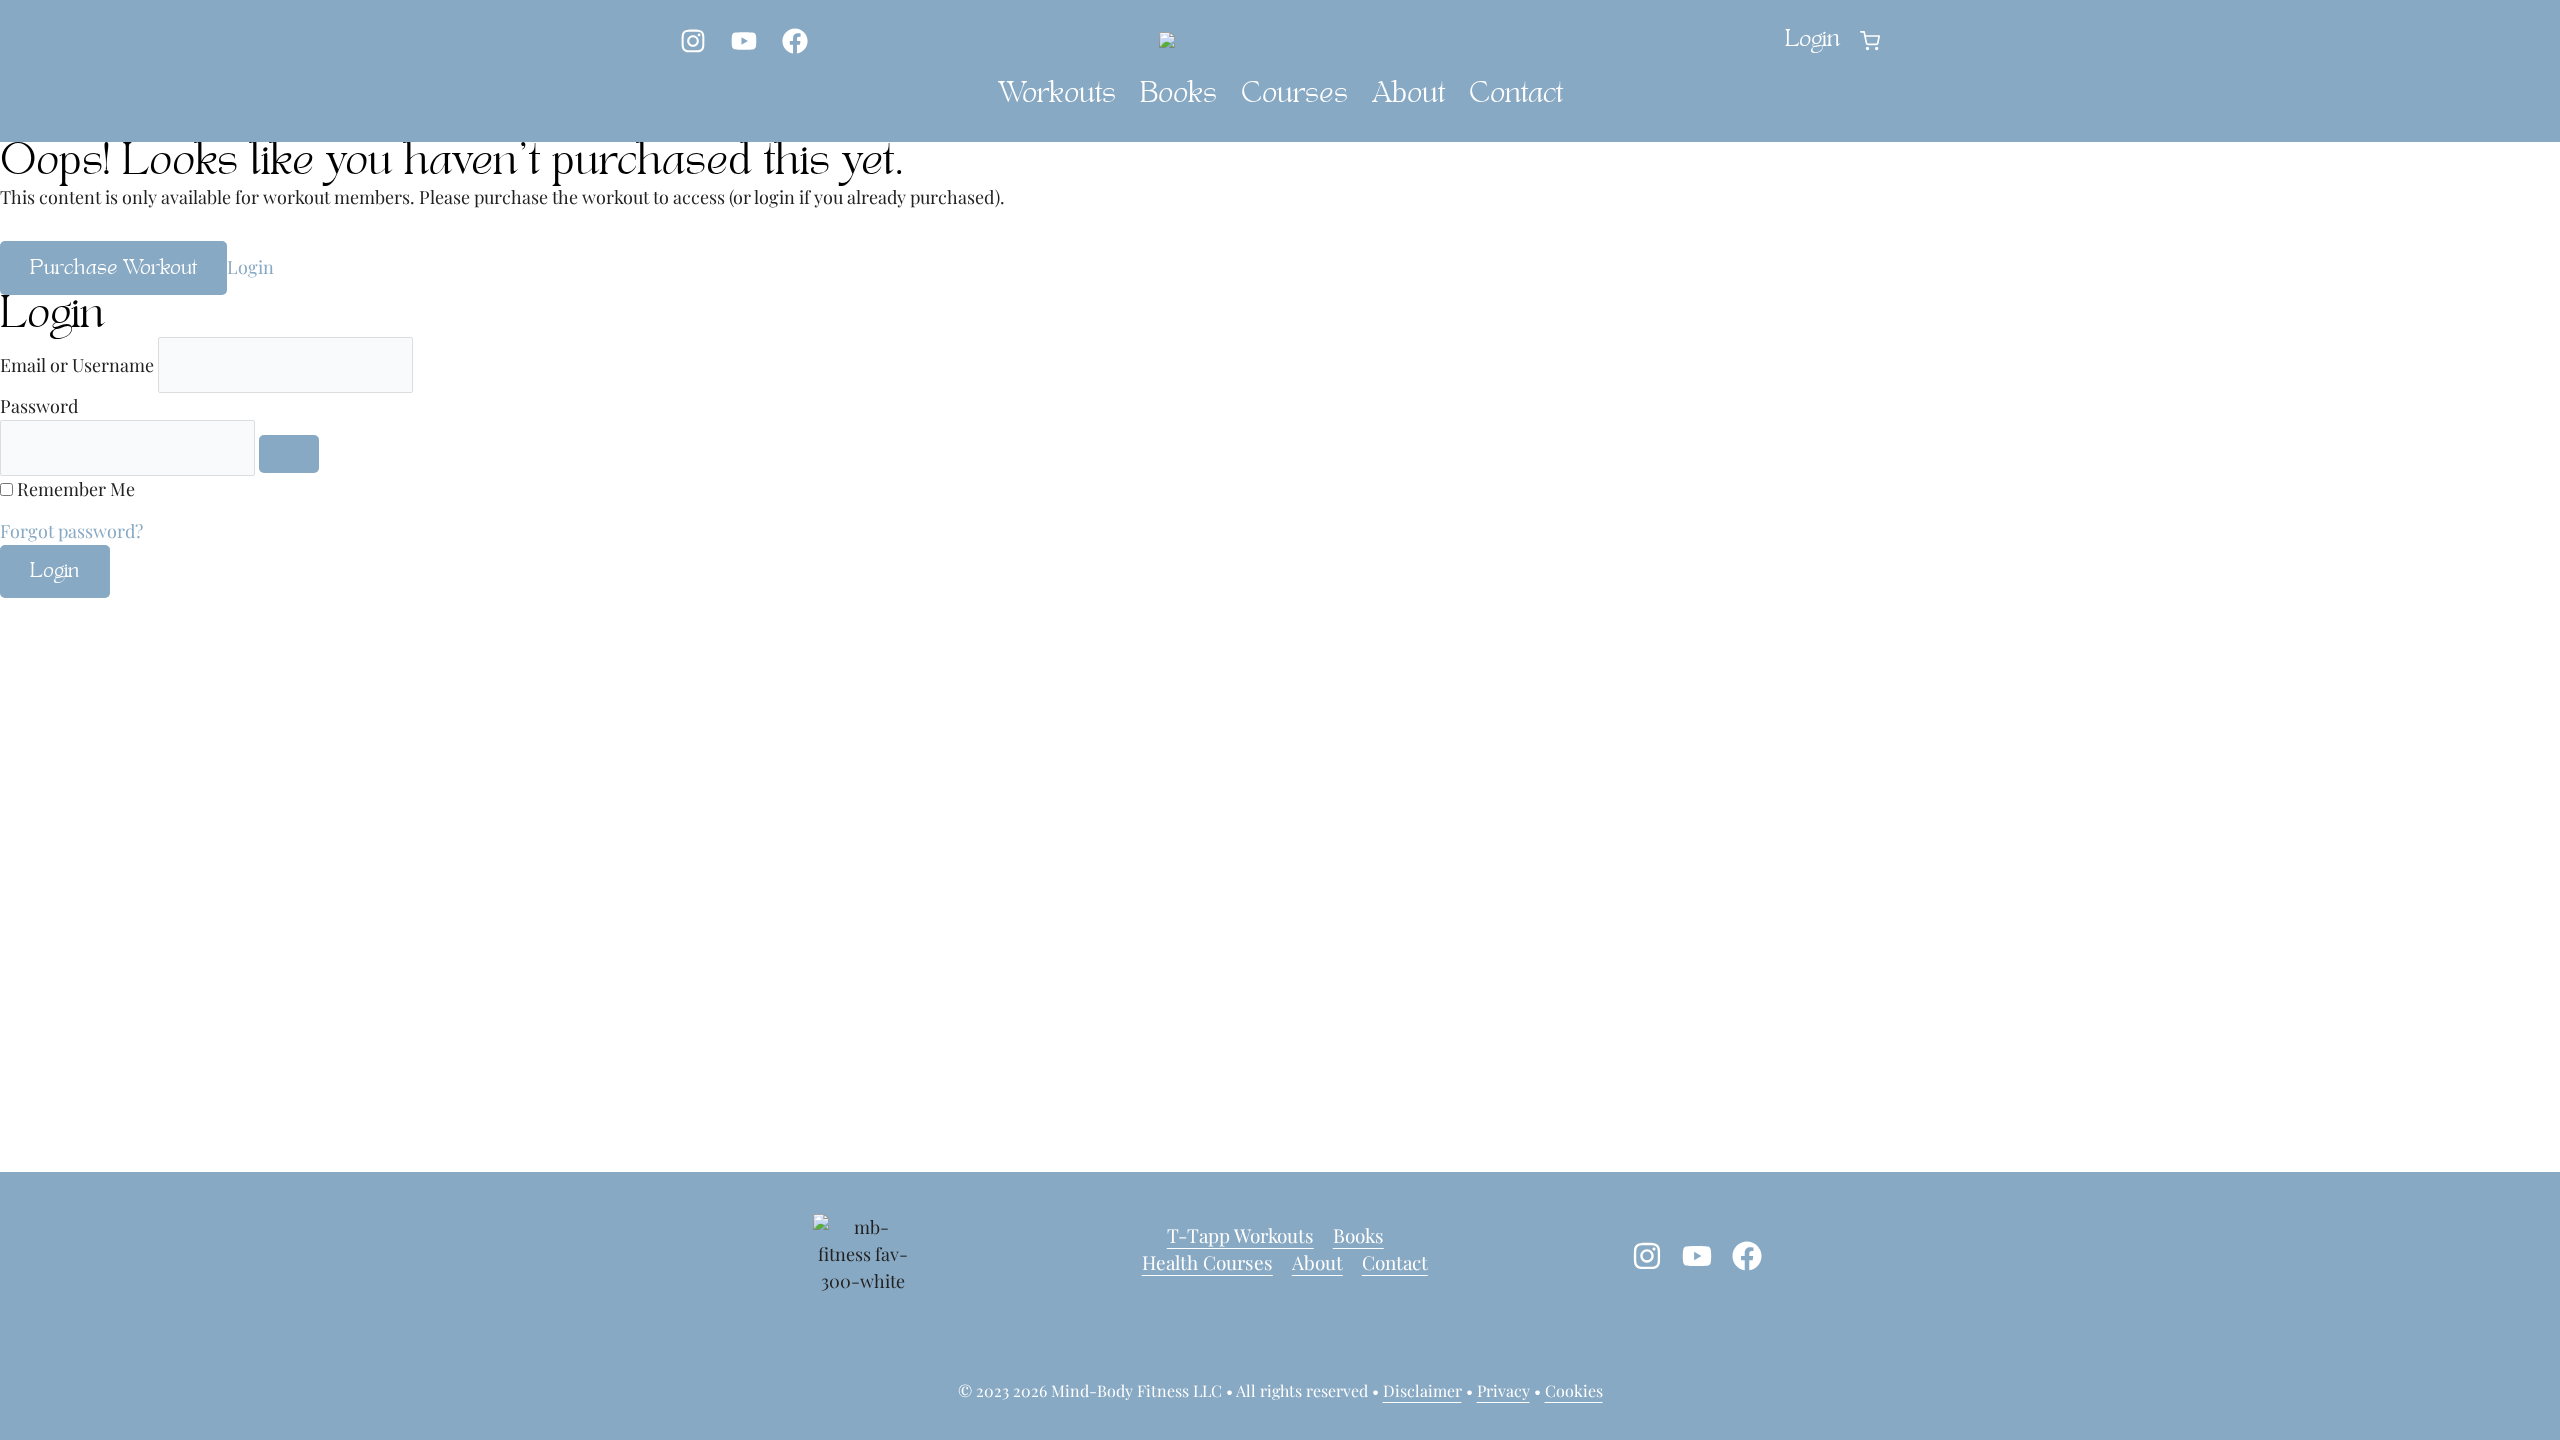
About (1408, 95)
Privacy (1503, 1390)
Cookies (1574, 1390)
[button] (1870, 41)
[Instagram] (693, 41)
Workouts (1057, 95)
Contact (1516, 95)
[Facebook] (795, 41)
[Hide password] (289, 454)
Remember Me (76, 489)
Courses (1294, 95)
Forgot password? (71, 531)
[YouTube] (744, 41)
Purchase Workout (113, 269)
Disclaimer (1422, 1390)
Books (1178, 95)
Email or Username (77, 365)
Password (39, 406)
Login (250, 267)
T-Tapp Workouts (1240, 1235)
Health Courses (1207, 1262)
